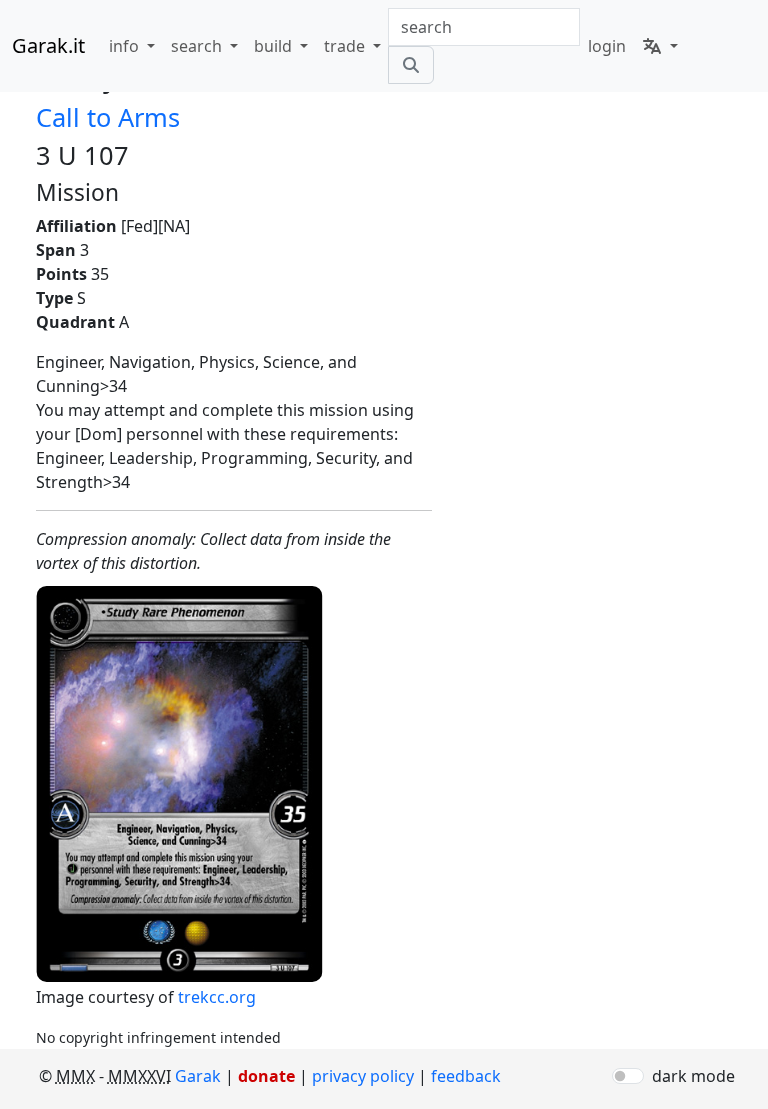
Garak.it (48, 45)
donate (266, 1076)
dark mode (693, 1076)
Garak (198, 1076)
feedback (466, 1076)
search (198, 46)
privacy (363, 1076)
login (607, 46)
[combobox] (484, 27)
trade (346, 46)
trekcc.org (217, 997)
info (126, 46)
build (275, 46)
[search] (411, 65)
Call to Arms (108, 117)
